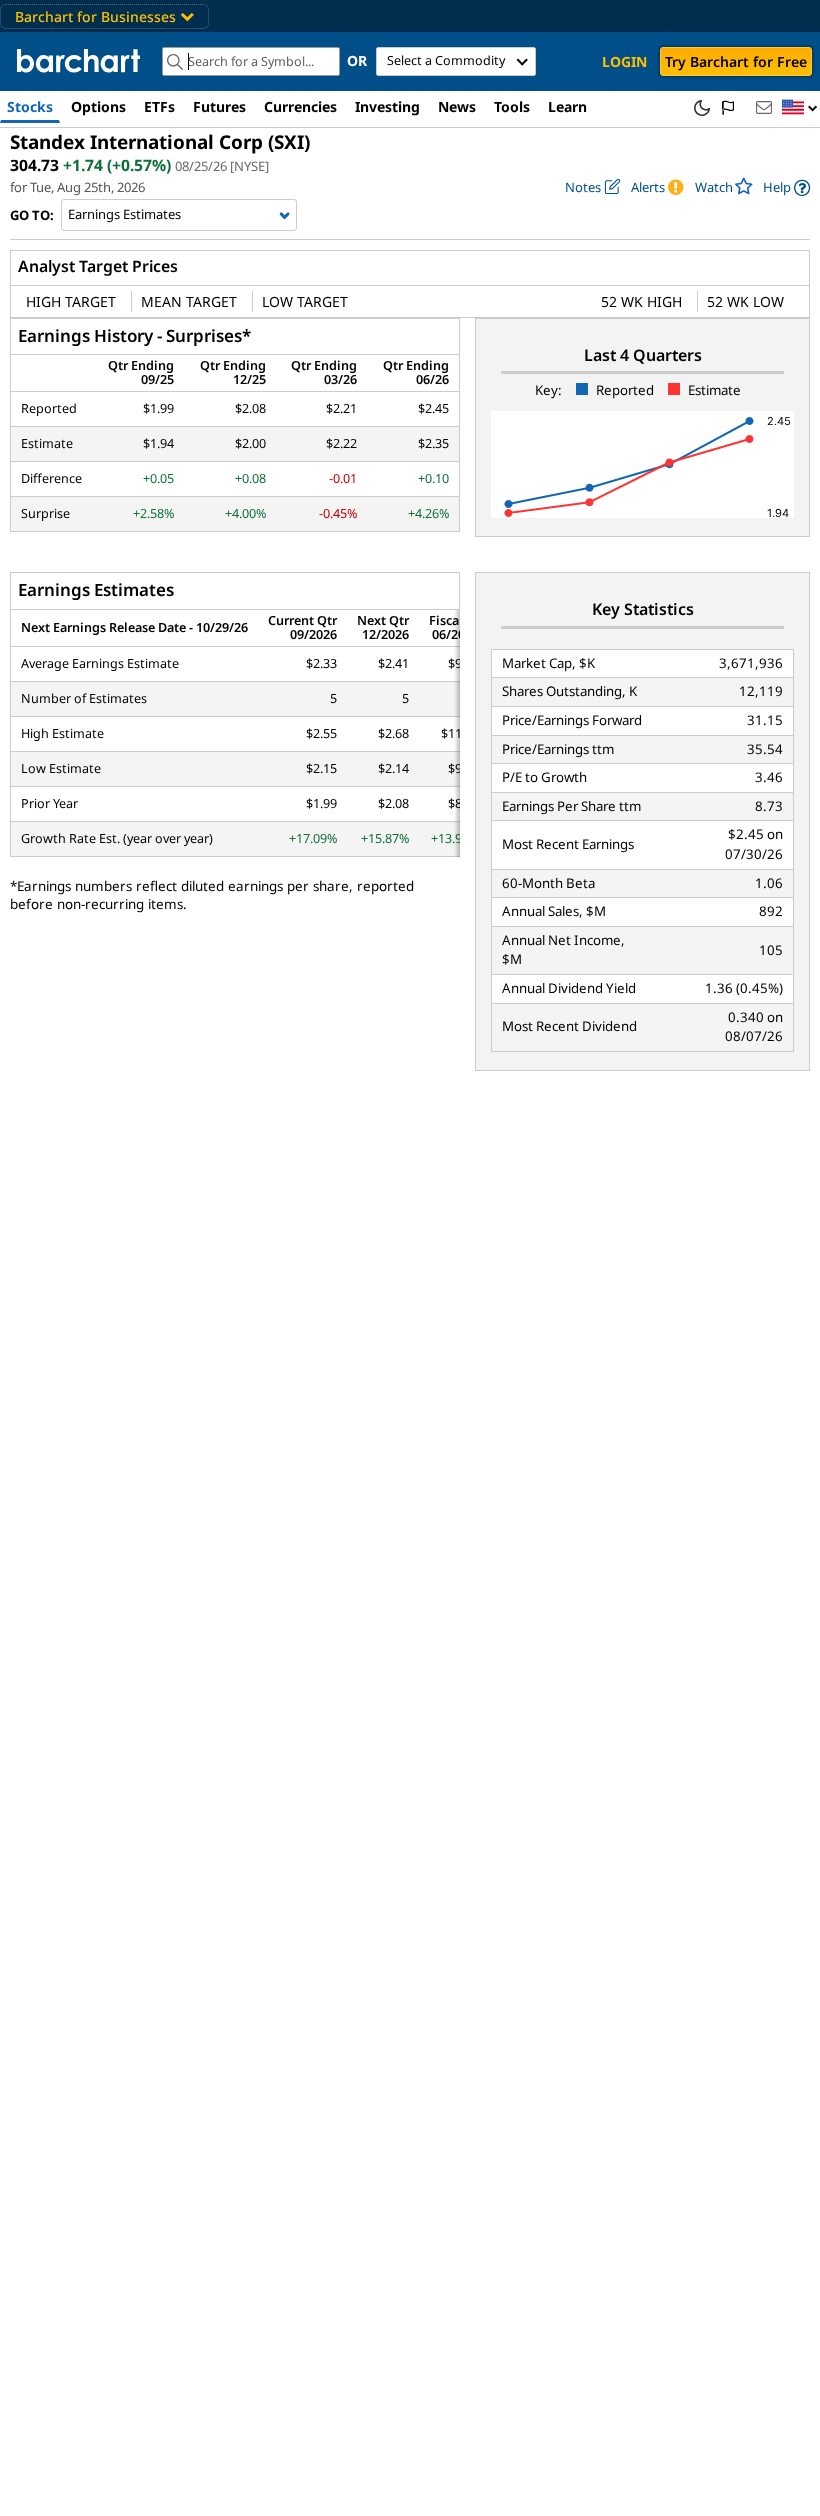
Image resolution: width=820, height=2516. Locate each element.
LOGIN (624, 61)
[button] (800, 108)
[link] (786, 187)
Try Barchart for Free (736, 61)
